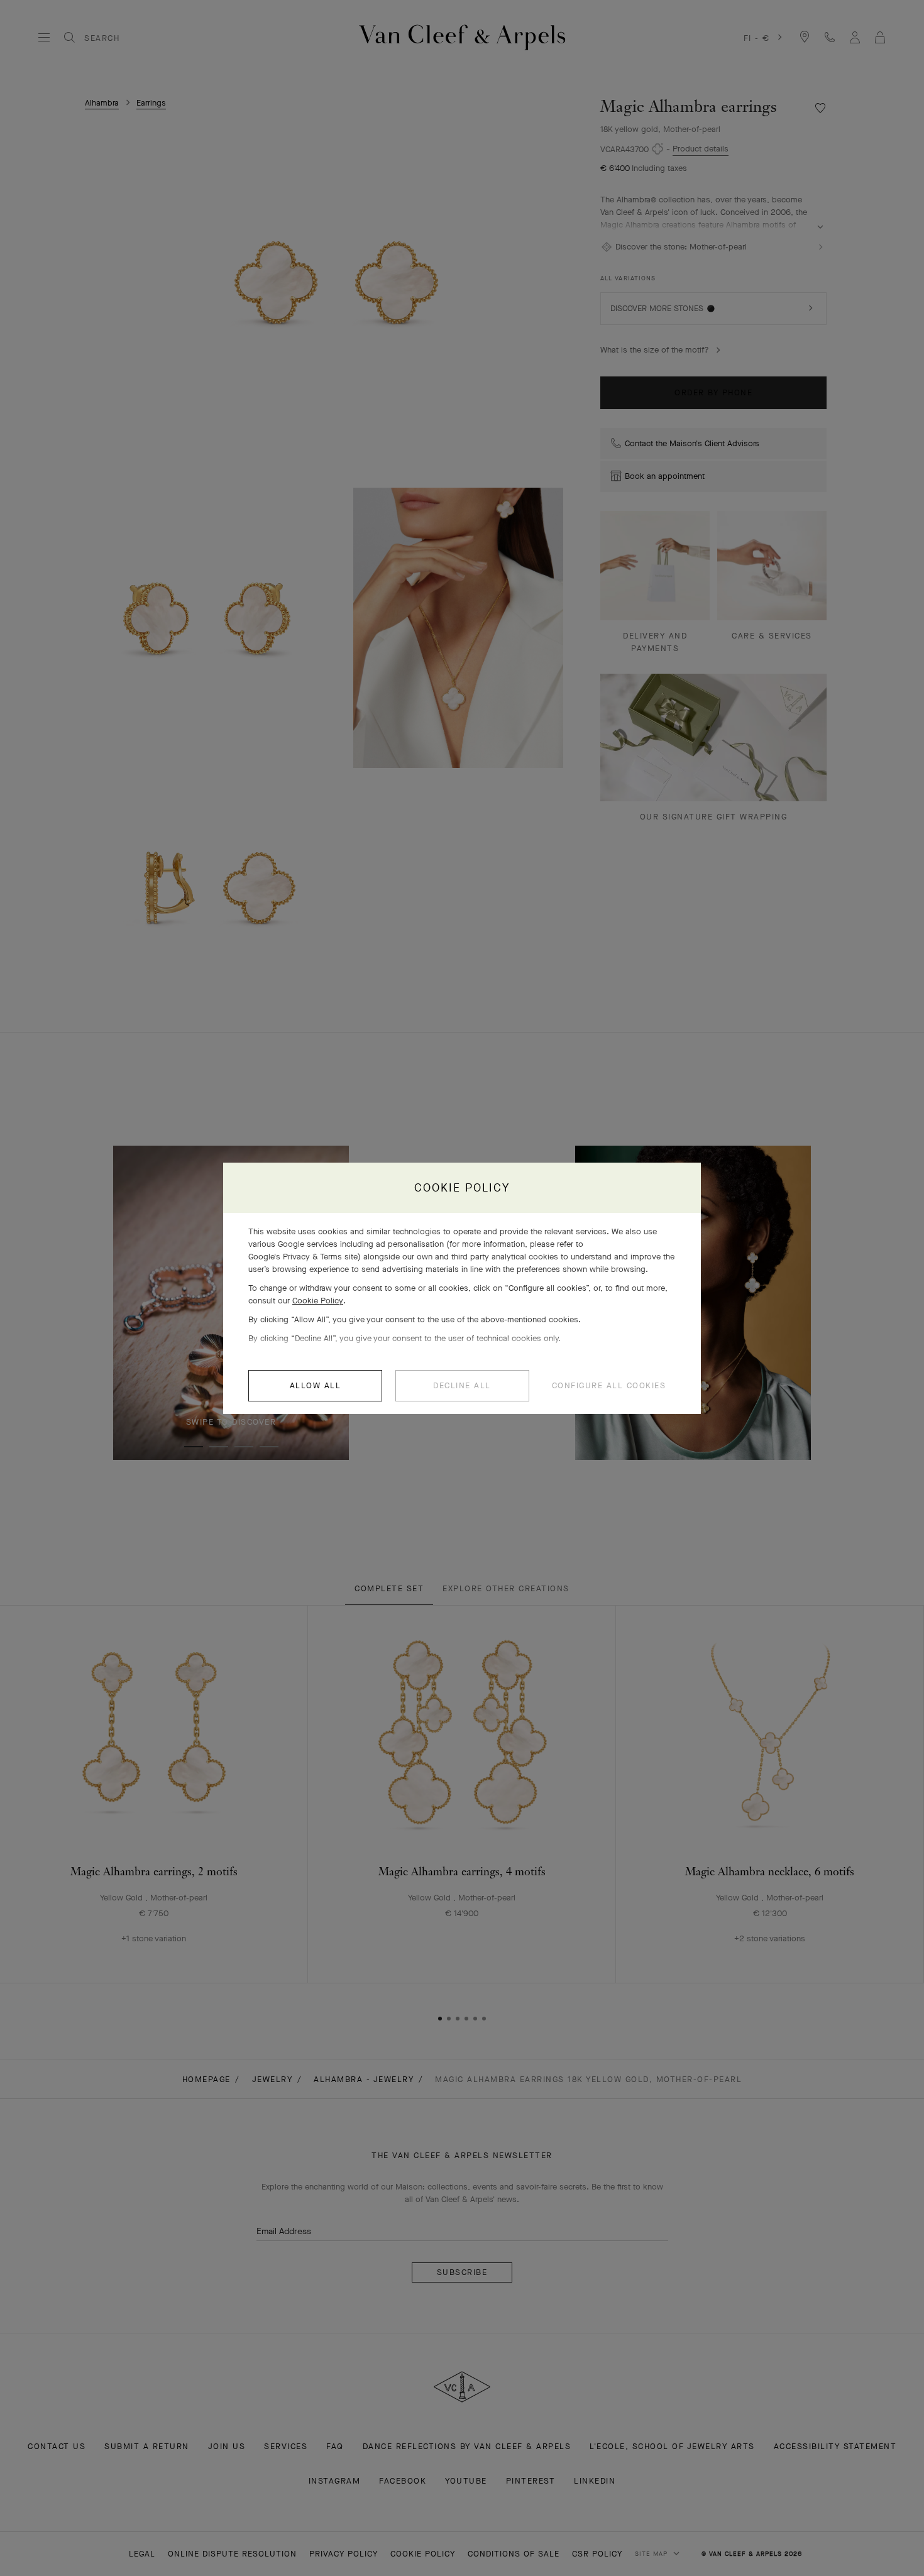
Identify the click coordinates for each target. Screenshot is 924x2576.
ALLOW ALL (316, 1385)
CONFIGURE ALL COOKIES (609, 1385)
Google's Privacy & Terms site (303, 1257)
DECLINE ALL (462, 1385)
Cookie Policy (318, 1301)
